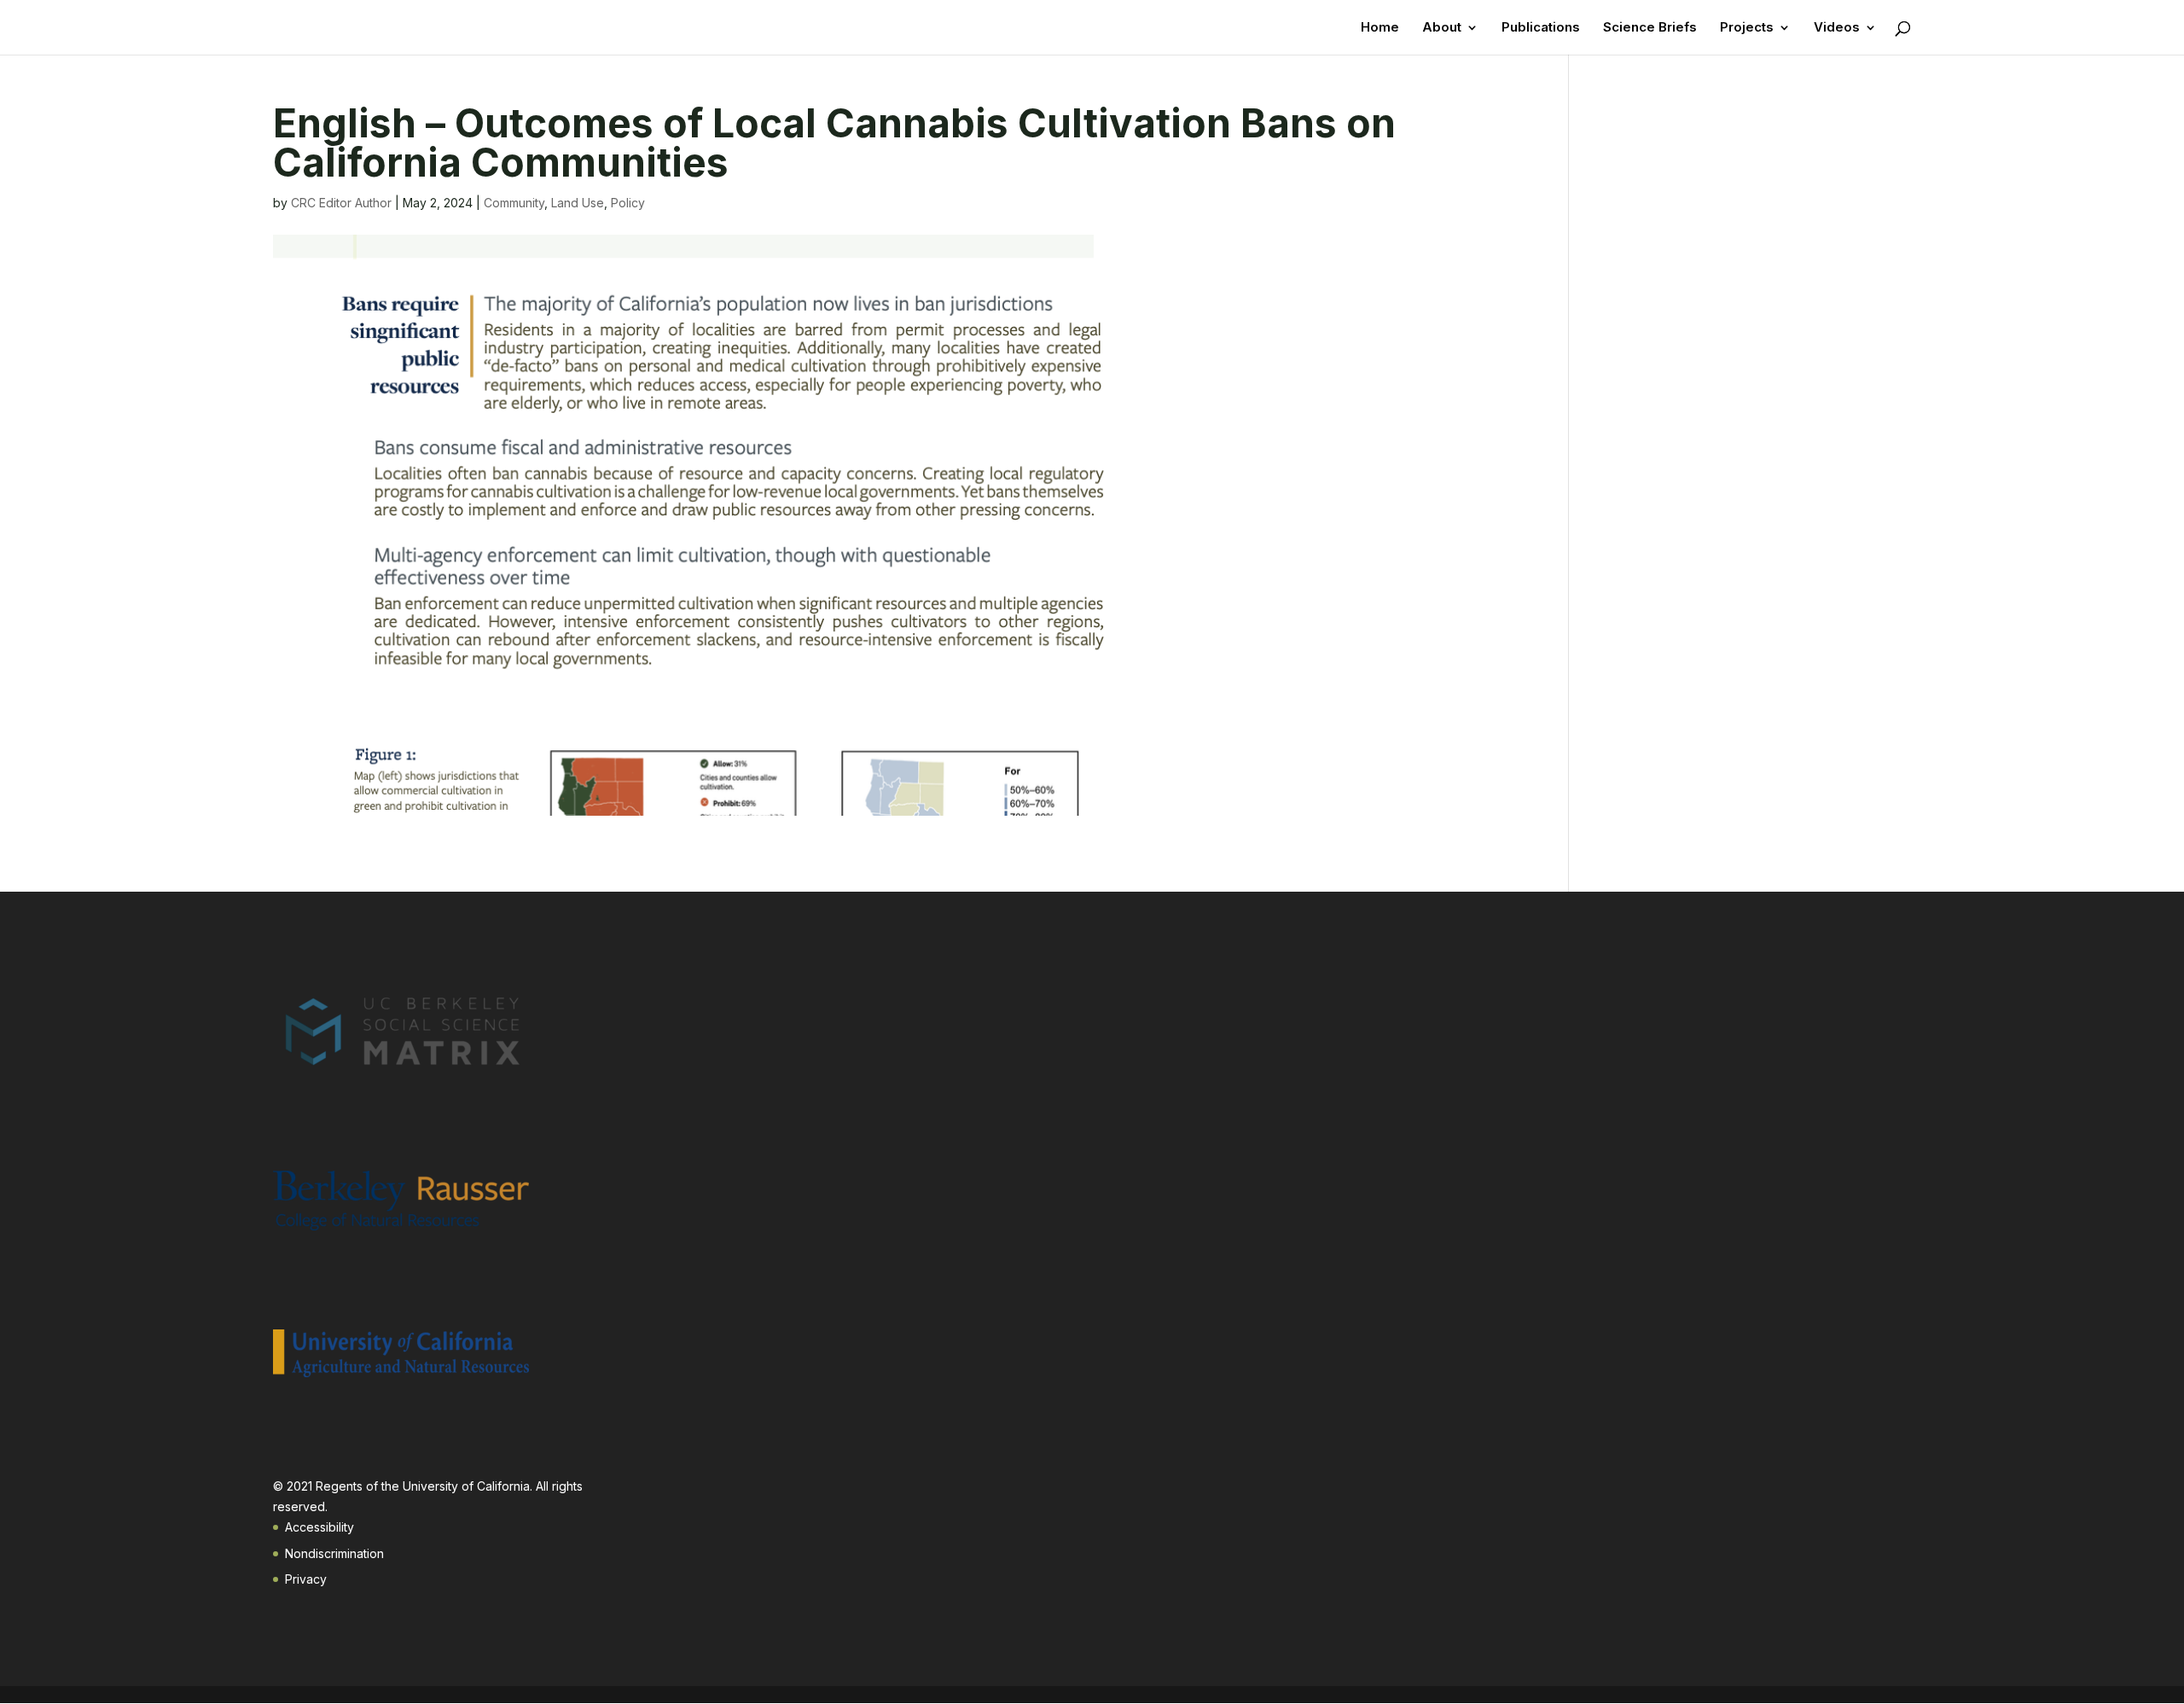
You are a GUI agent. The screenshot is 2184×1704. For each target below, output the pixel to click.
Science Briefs (1650, 28)
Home (1380, 28)
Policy (628, 203)
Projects (1747, 28)
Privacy (306, 1579)
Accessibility (319, 1527)
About (1442, 28)
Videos (1837, 28)
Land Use (578, 203)
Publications (1541, 28)
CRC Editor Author (341, 203)
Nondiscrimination (334, 1553)
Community (514, 203)
